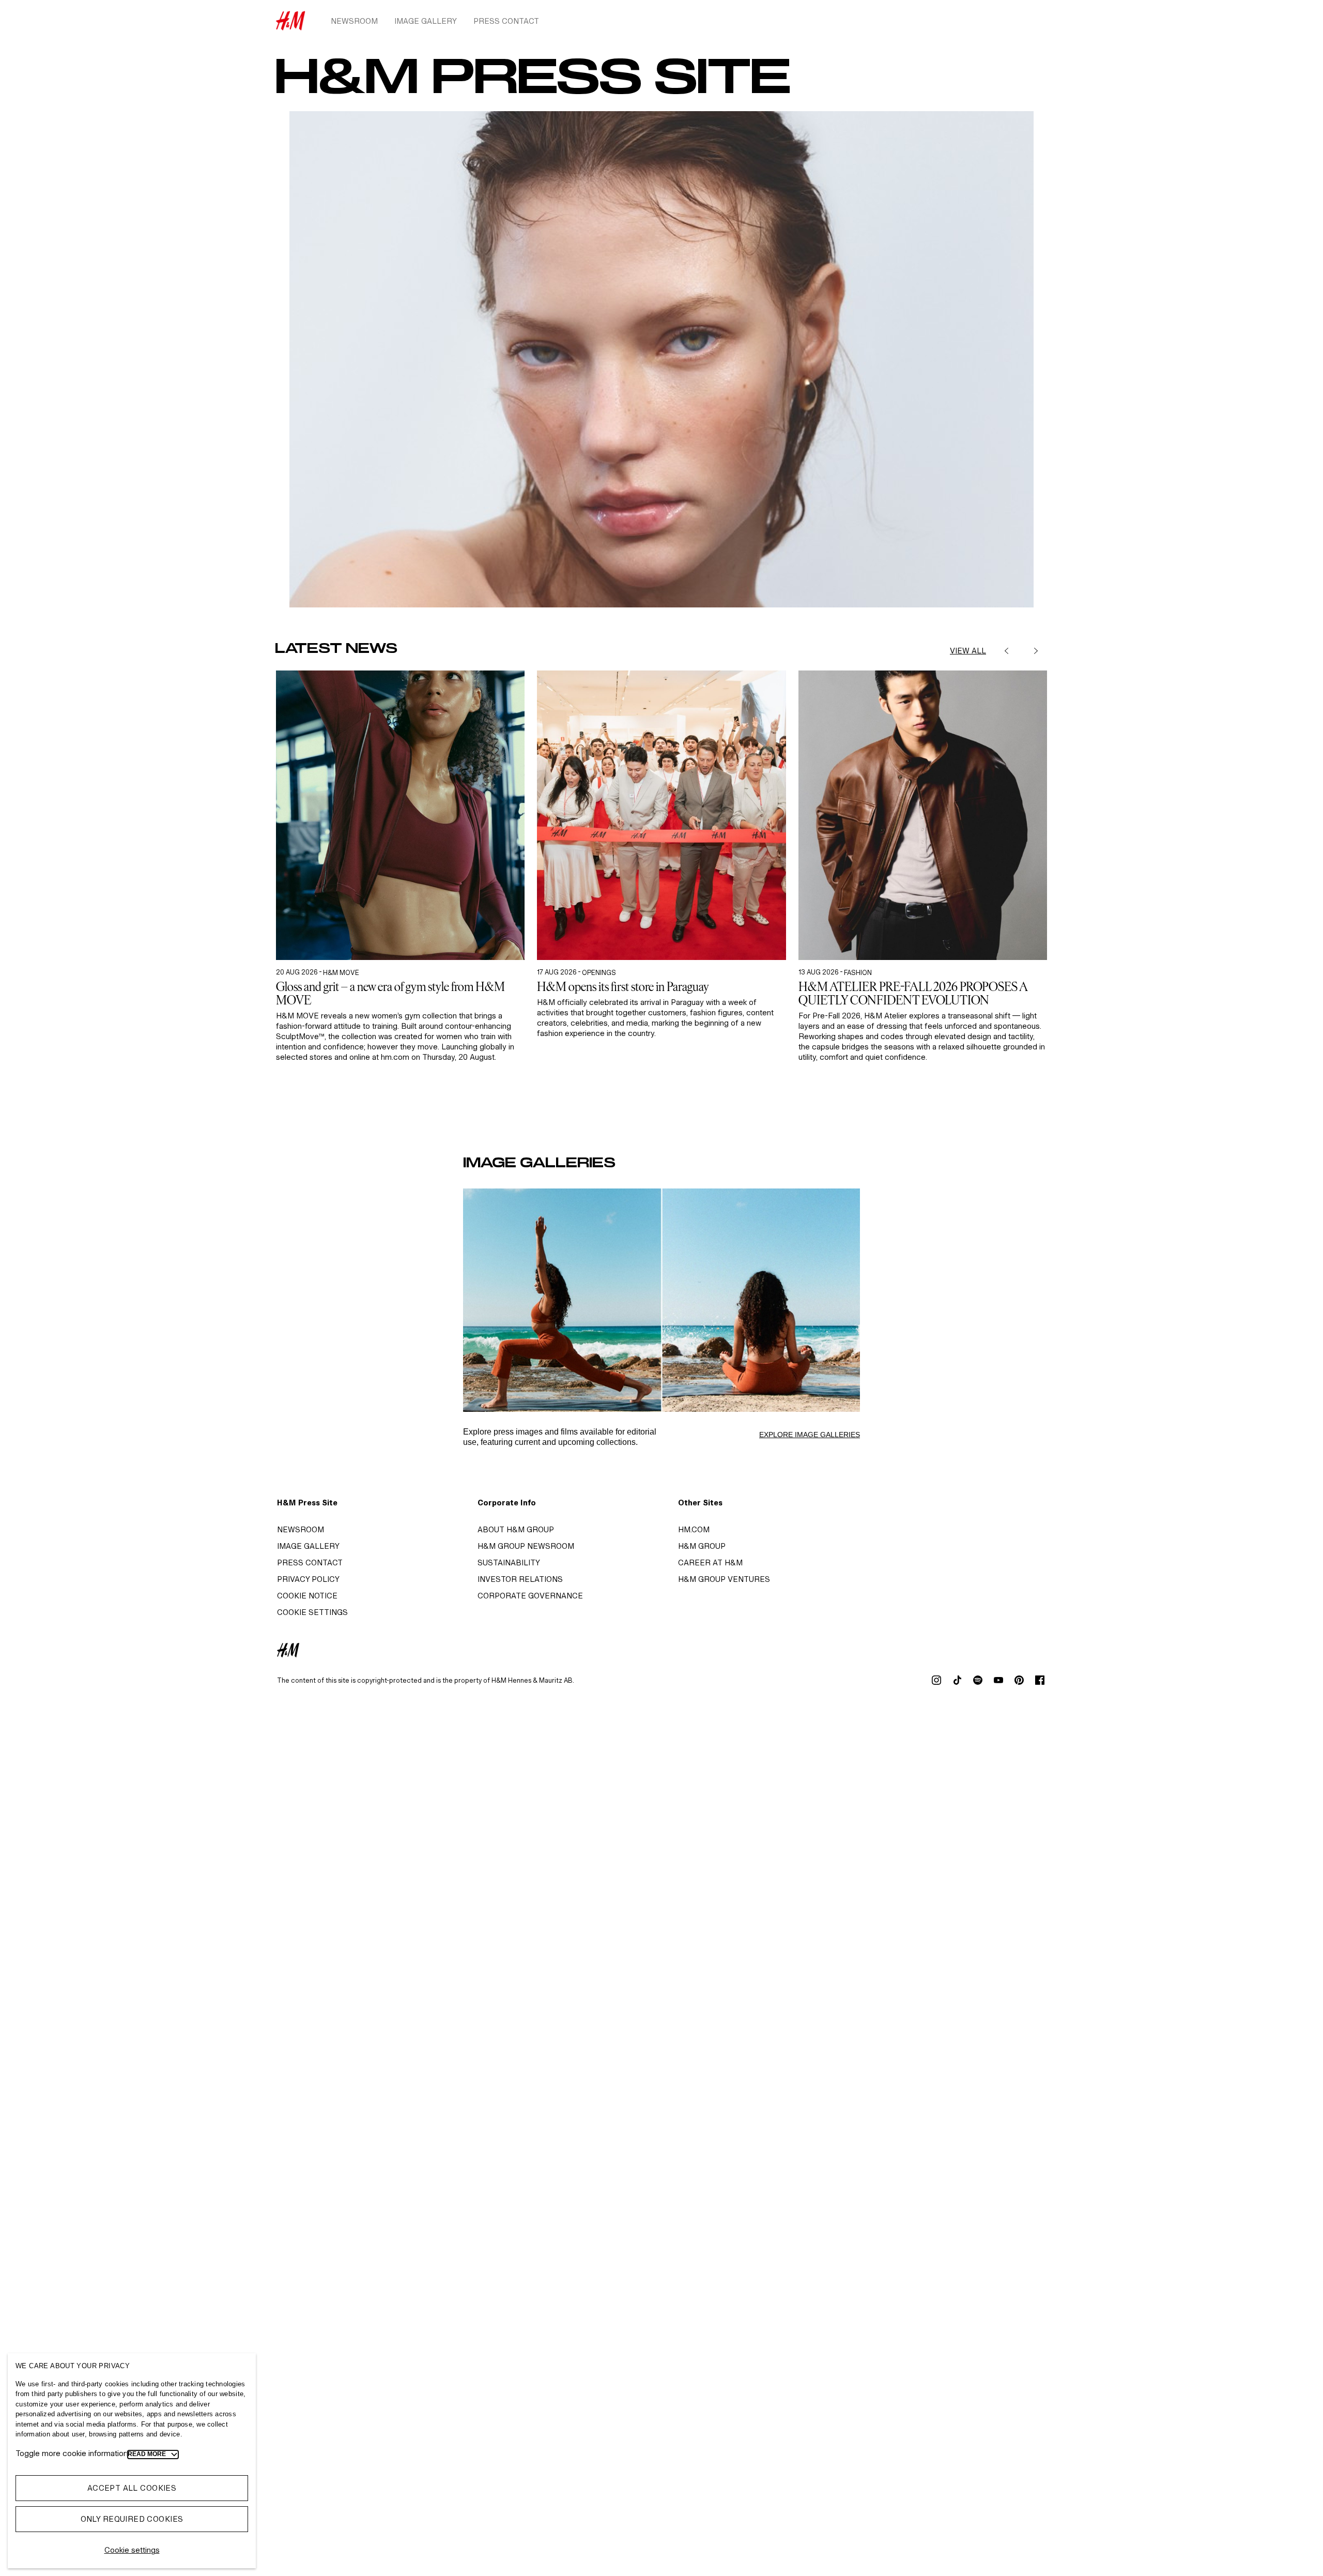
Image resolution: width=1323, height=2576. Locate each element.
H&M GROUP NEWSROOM (526, 1546)
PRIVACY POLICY (308, 1579)
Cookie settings (132, 2550)
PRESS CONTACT (310, 1563)
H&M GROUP (702, 1546)
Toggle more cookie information (72, 2453)
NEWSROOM (301, 1529)
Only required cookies (132, 2519)
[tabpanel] (400, 896)
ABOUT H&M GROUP (516, 1529)
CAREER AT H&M (710, 1563)
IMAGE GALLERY (308, 1546)
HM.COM (694, 1529)
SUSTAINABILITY (509, 1563)
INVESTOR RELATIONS (520, 1579)
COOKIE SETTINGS (312, 1612)
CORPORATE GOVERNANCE (530, 1596)
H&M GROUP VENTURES (724, 1579)
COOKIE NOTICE (307, 1596)
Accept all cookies (132, 2488)
